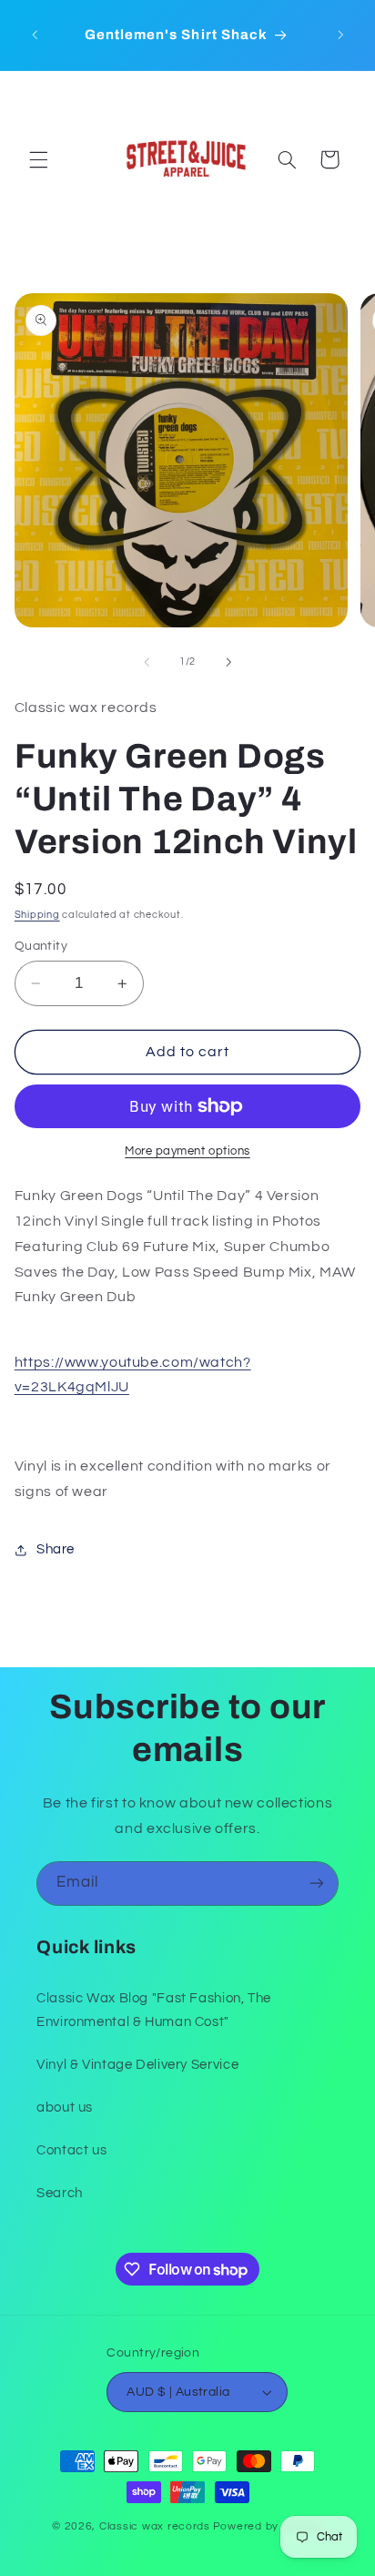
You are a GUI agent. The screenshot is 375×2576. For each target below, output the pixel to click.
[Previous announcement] (35, 36)
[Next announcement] (340, 36)
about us (65, 2108)
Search (60, 2193)
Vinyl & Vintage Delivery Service (137, 2065)
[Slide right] (228, 662)
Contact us (71, 2150)
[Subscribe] (317, 1884)
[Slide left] (147, 662)
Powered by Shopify (268, 2526)
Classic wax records (155, 2526)
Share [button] (56, 1549)
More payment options (187, 1151)
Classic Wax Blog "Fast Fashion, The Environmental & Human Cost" (154, 2010)
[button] (38, 159)
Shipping (37, 915)
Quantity (41, 946)
